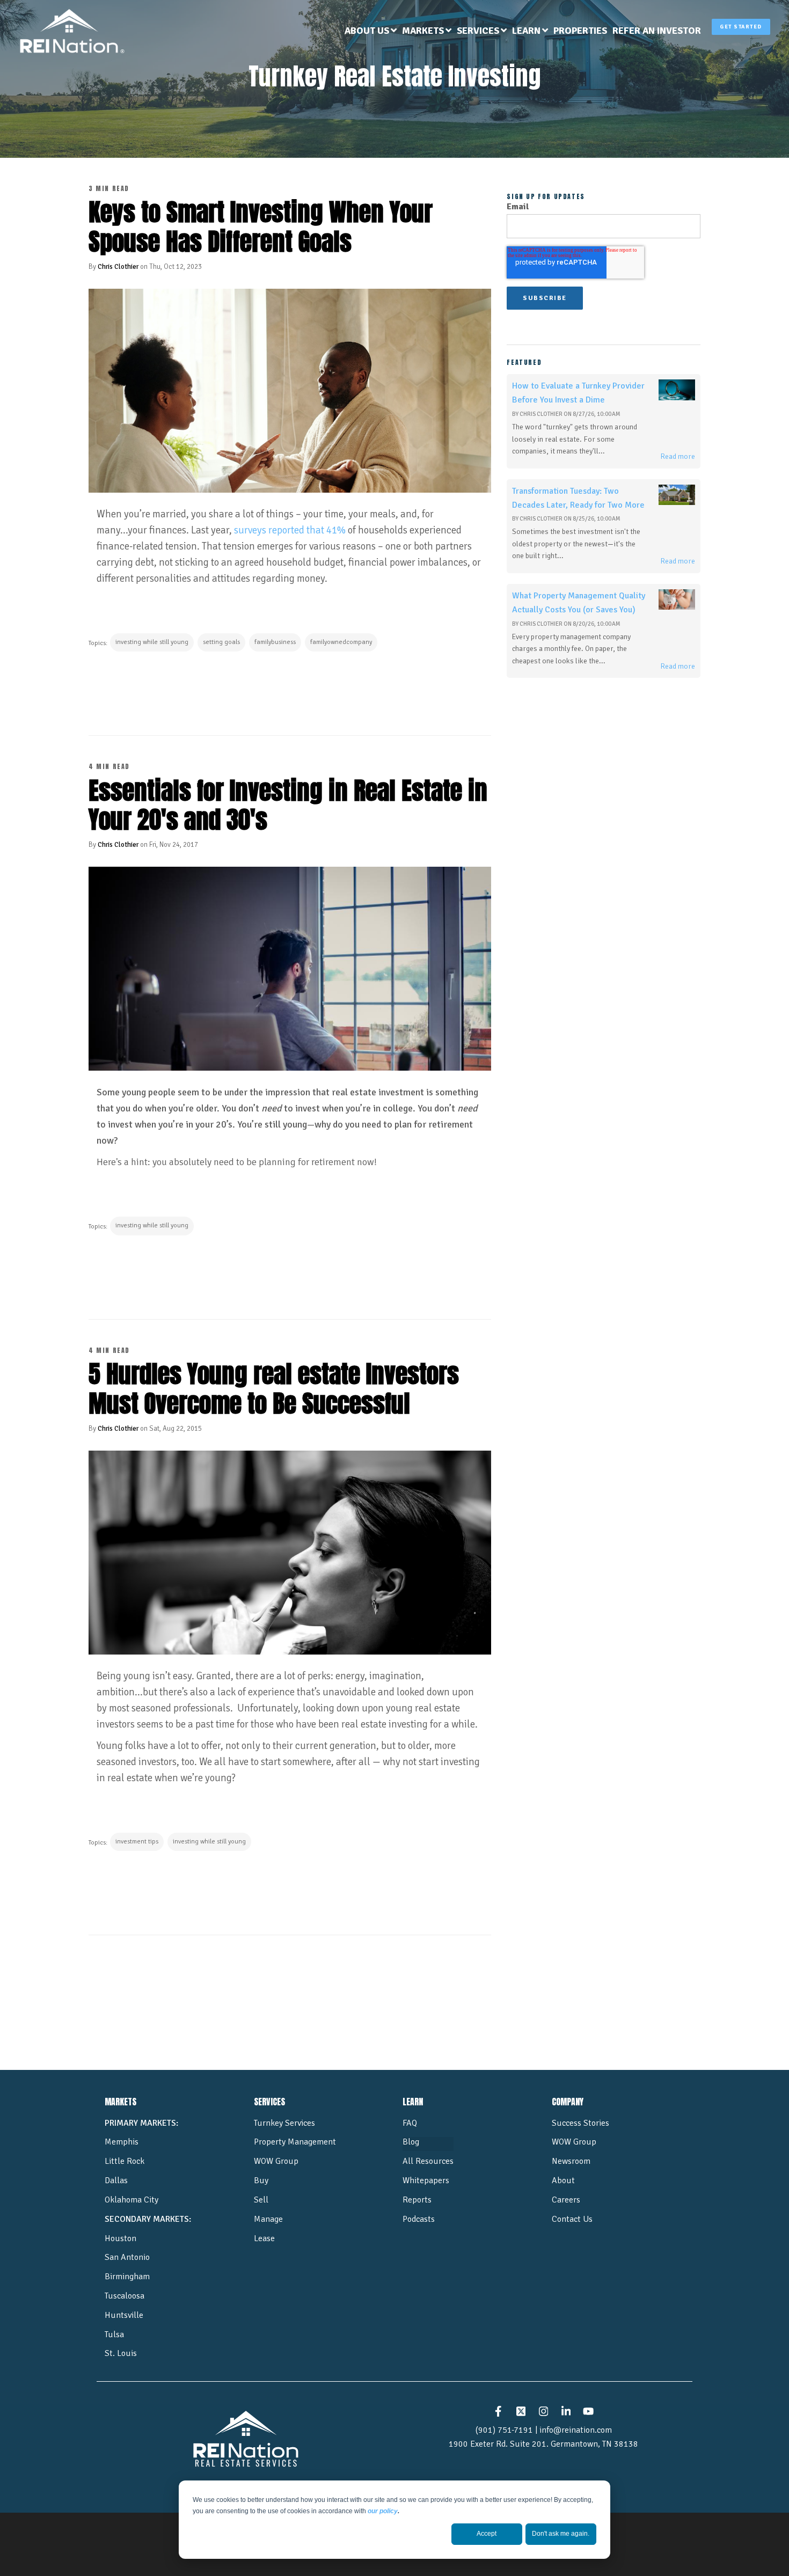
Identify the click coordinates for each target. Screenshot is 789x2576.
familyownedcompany (341, 642)
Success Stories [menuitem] (580, 2123)
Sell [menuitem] (261, 2200)
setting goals (221, 642)
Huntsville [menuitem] (124, 2315)
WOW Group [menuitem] (276, 2161)
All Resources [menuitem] (428, 2161)
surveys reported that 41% (290, 530)
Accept (487, 2534)
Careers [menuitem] (566, 2200)
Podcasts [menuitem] (419, 2219)
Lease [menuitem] (264, 2238)
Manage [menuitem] (268, 2219)
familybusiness (275, 642)
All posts (290, 1976)
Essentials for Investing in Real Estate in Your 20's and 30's (288, 805)
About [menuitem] (563, 2180)
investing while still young (152, 642)
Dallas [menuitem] (116, 2180)
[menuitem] (371, 31)
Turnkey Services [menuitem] (284, 2123)
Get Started (741, 27)
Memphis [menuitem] (122, 2142)
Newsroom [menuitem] (571, 2161)
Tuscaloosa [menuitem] (125, 2296)
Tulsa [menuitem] (114, 2334)
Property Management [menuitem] (295, 2142)
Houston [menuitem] (120, 2238)
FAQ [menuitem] (410, 2123)
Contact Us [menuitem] (572, 2219)
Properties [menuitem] (580, 31)
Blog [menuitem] (411, 2142)
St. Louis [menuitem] (121, 2353)
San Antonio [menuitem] (127, 2257)
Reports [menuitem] (417, 2200)
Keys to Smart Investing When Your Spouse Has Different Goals (261, 226)
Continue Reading (143, 689)
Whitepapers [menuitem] (426, 2180)
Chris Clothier (118, 267)
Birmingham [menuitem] (127, 2277)
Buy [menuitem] (261, 2180)
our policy (383, 2511)
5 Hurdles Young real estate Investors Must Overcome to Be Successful (274, 1388)
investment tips (137, 1842)
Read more (678, 456)
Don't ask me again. (561, 2534)
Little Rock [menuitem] (125, 2161)
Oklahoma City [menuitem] (131, 2200)
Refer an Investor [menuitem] (657, 31)
